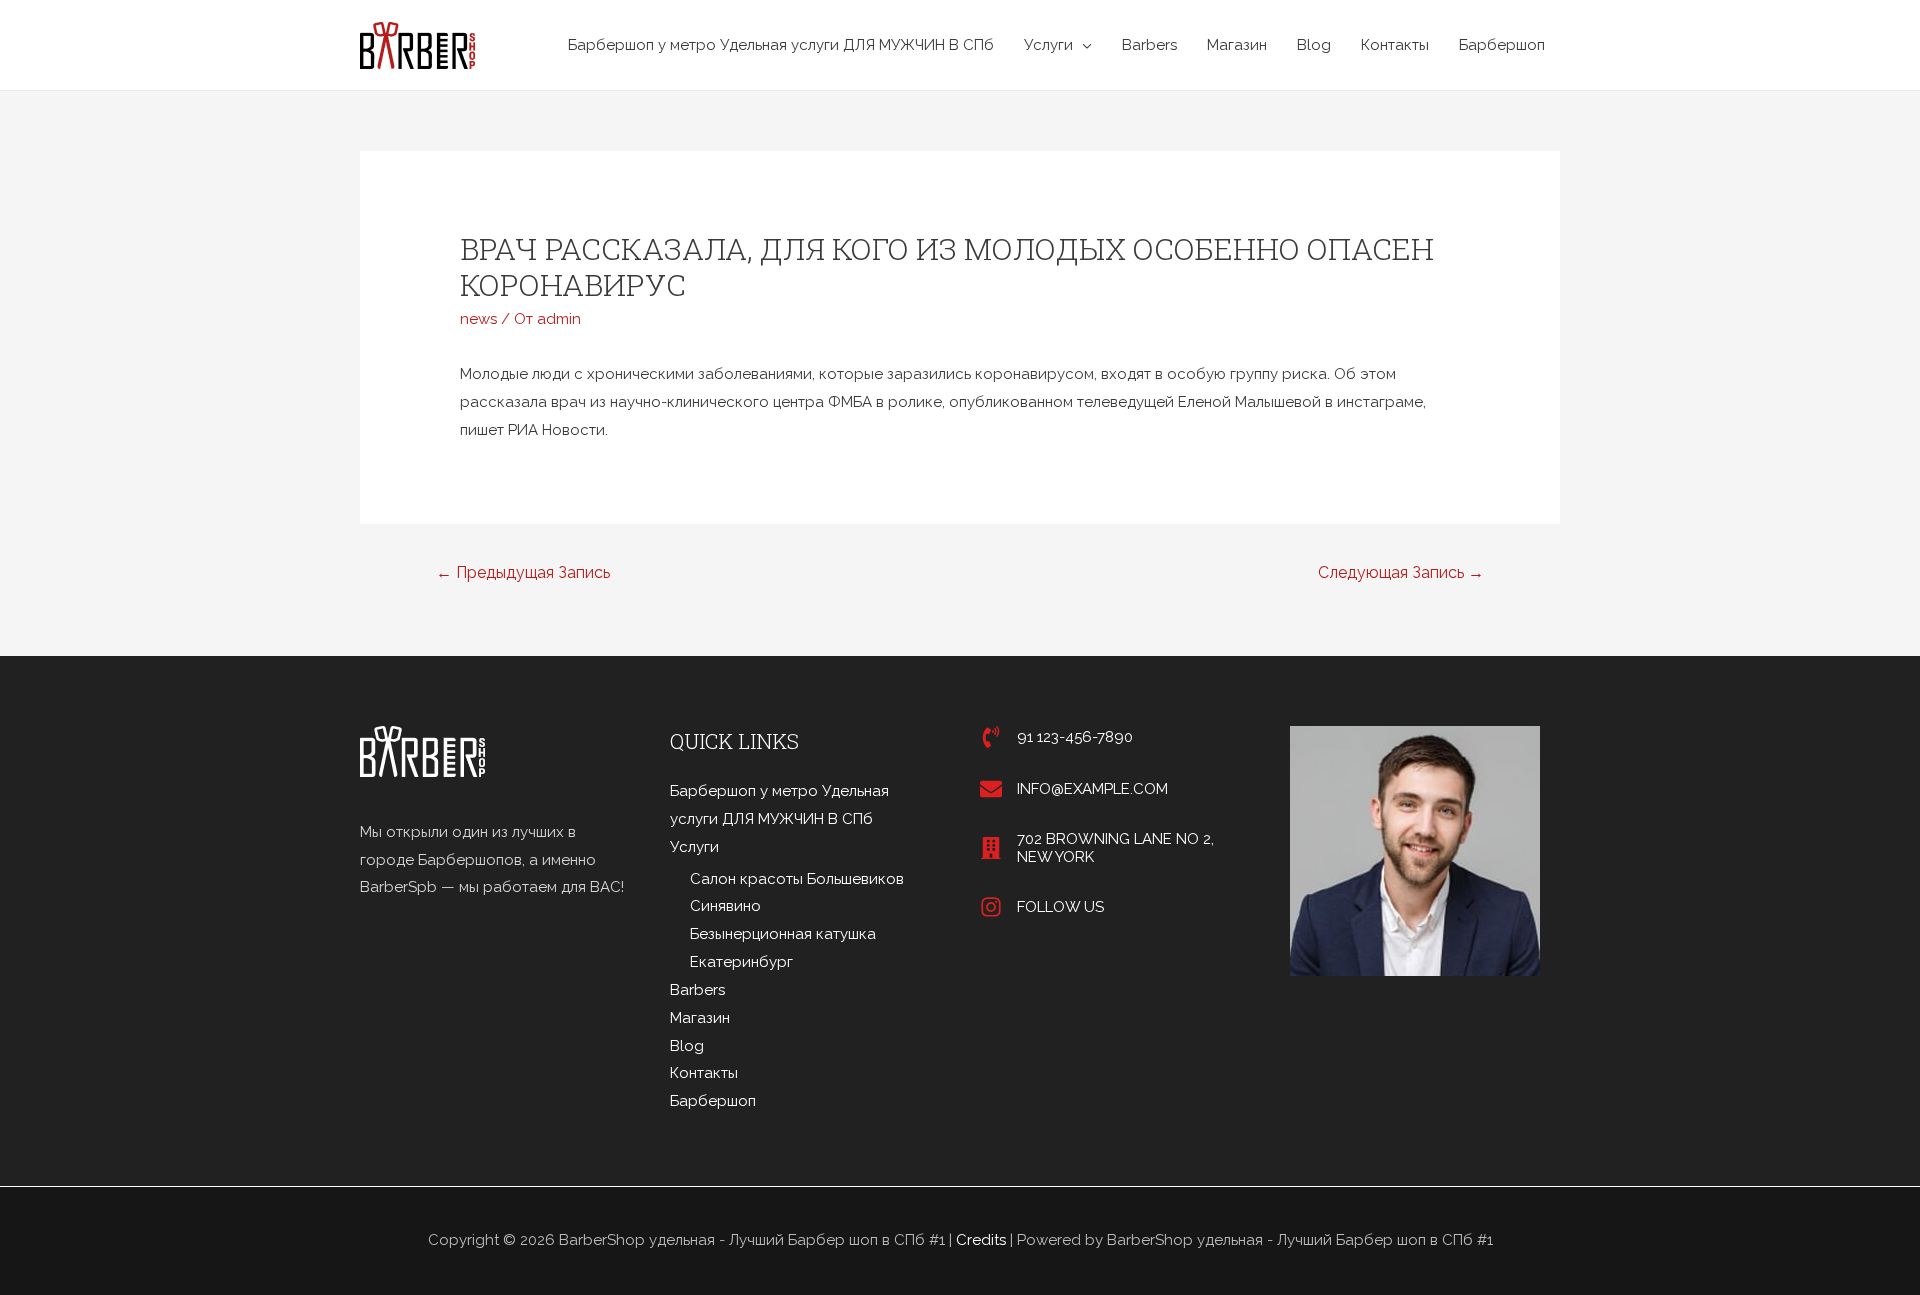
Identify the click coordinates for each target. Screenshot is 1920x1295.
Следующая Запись (1401, 572)
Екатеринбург (741, 962)
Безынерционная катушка (783, 934)
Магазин (1237, 45)
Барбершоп (1502, 45)
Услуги (1048, 45)
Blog (1314, 45)
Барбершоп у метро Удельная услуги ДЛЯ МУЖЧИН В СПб (781, 45)
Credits (981, 1240)
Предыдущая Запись (523, 572)
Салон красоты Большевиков (797, 879)
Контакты (1395, 45)
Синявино (725, 906)
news (478, 319)
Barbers (1149, 45)
